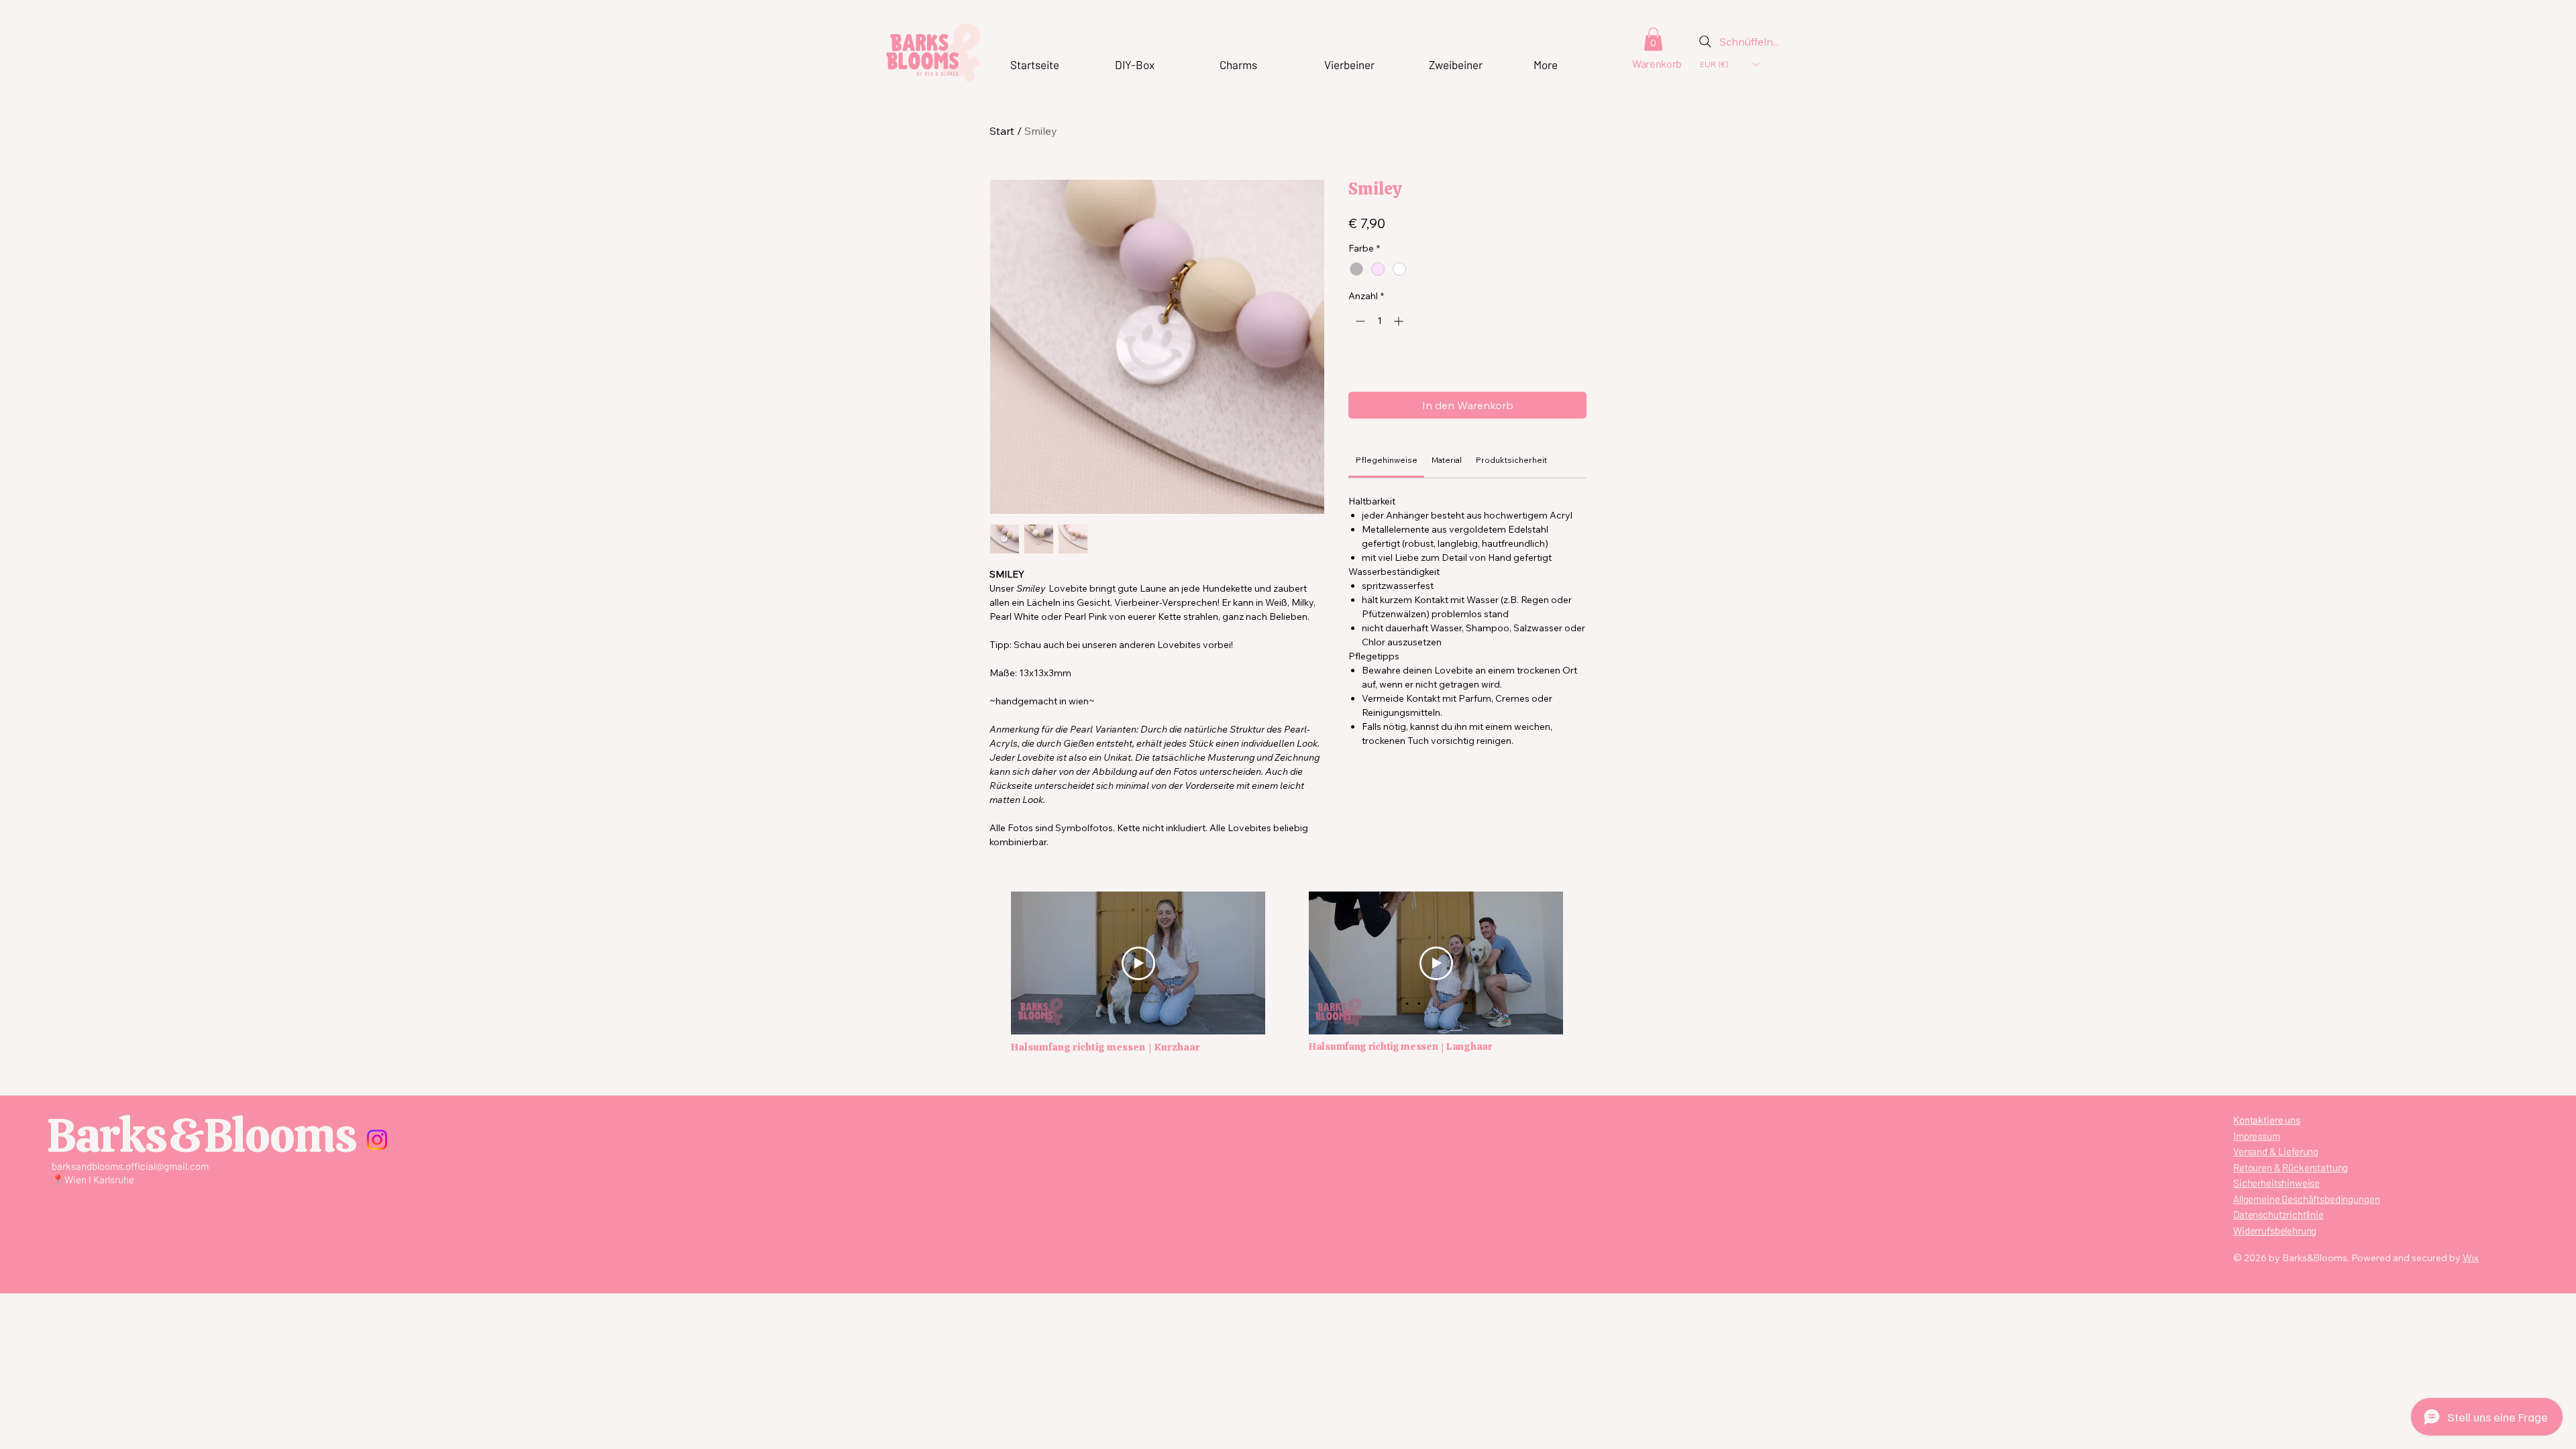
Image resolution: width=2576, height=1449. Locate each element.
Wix (2471, 1258)
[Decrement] (1359, 321)
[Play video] (1436, 963)
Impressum (2257, 1136)
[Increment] (1400, 321)
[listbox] (1729, 64)
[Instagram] (377, 1140)
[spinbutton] (1379, 321)
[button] (1653, 39)
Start (1002, 131)
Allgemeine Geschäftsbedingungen (2306, 1199)
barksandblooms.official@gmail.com (130, 1166)
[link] (1387, 460)
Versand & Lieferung (2276, 1151)
